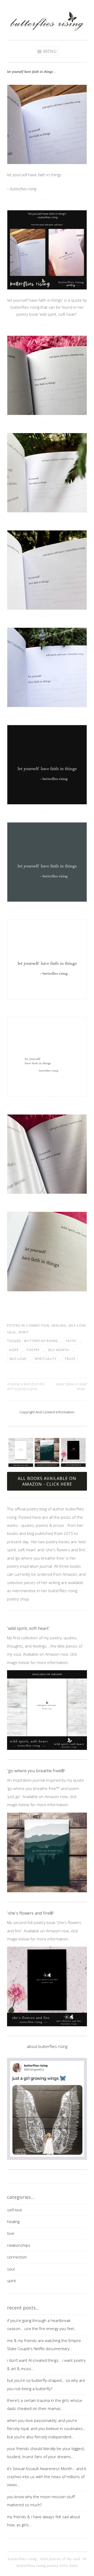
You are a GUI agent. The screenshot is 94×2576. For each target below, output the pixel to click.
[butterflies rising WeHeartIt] (63, 6)
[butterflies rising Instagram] (31, 6)
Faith (71, 1341)
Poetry (33, 1350)
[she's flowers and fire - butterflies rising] (47, 1986)
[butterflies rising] (47, 29)
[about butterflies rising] (47, 2109)
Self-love (18, 1359)
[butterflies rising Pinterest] (39, 6)
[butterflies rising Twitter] (47, 6)
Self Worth (58, 1350)
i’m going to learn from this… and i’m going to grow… (27, 1386)
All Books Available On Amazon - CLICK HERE (47, 1481)
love (11, 2233)
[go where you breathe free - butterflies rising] (47, 1852)
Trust (70, 1359)
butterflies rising (41, 1341)
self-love (77, 1325)
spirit (23, 1332)
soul (12, 1332)
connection (38, 1325)
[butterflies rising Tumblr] (55, 6)
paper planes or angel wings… (72, 1386)
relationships (19, 2245)
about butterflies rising (47, 2046)
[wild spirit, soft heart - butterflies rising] (47, 1710)
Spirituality (46, 1359)
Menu (50, 51)
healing (59, 1325)
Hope (14, 1350)
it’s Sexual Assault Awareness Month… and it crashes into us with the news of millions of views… (47, 2477)
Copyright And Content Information (47, 1412)
